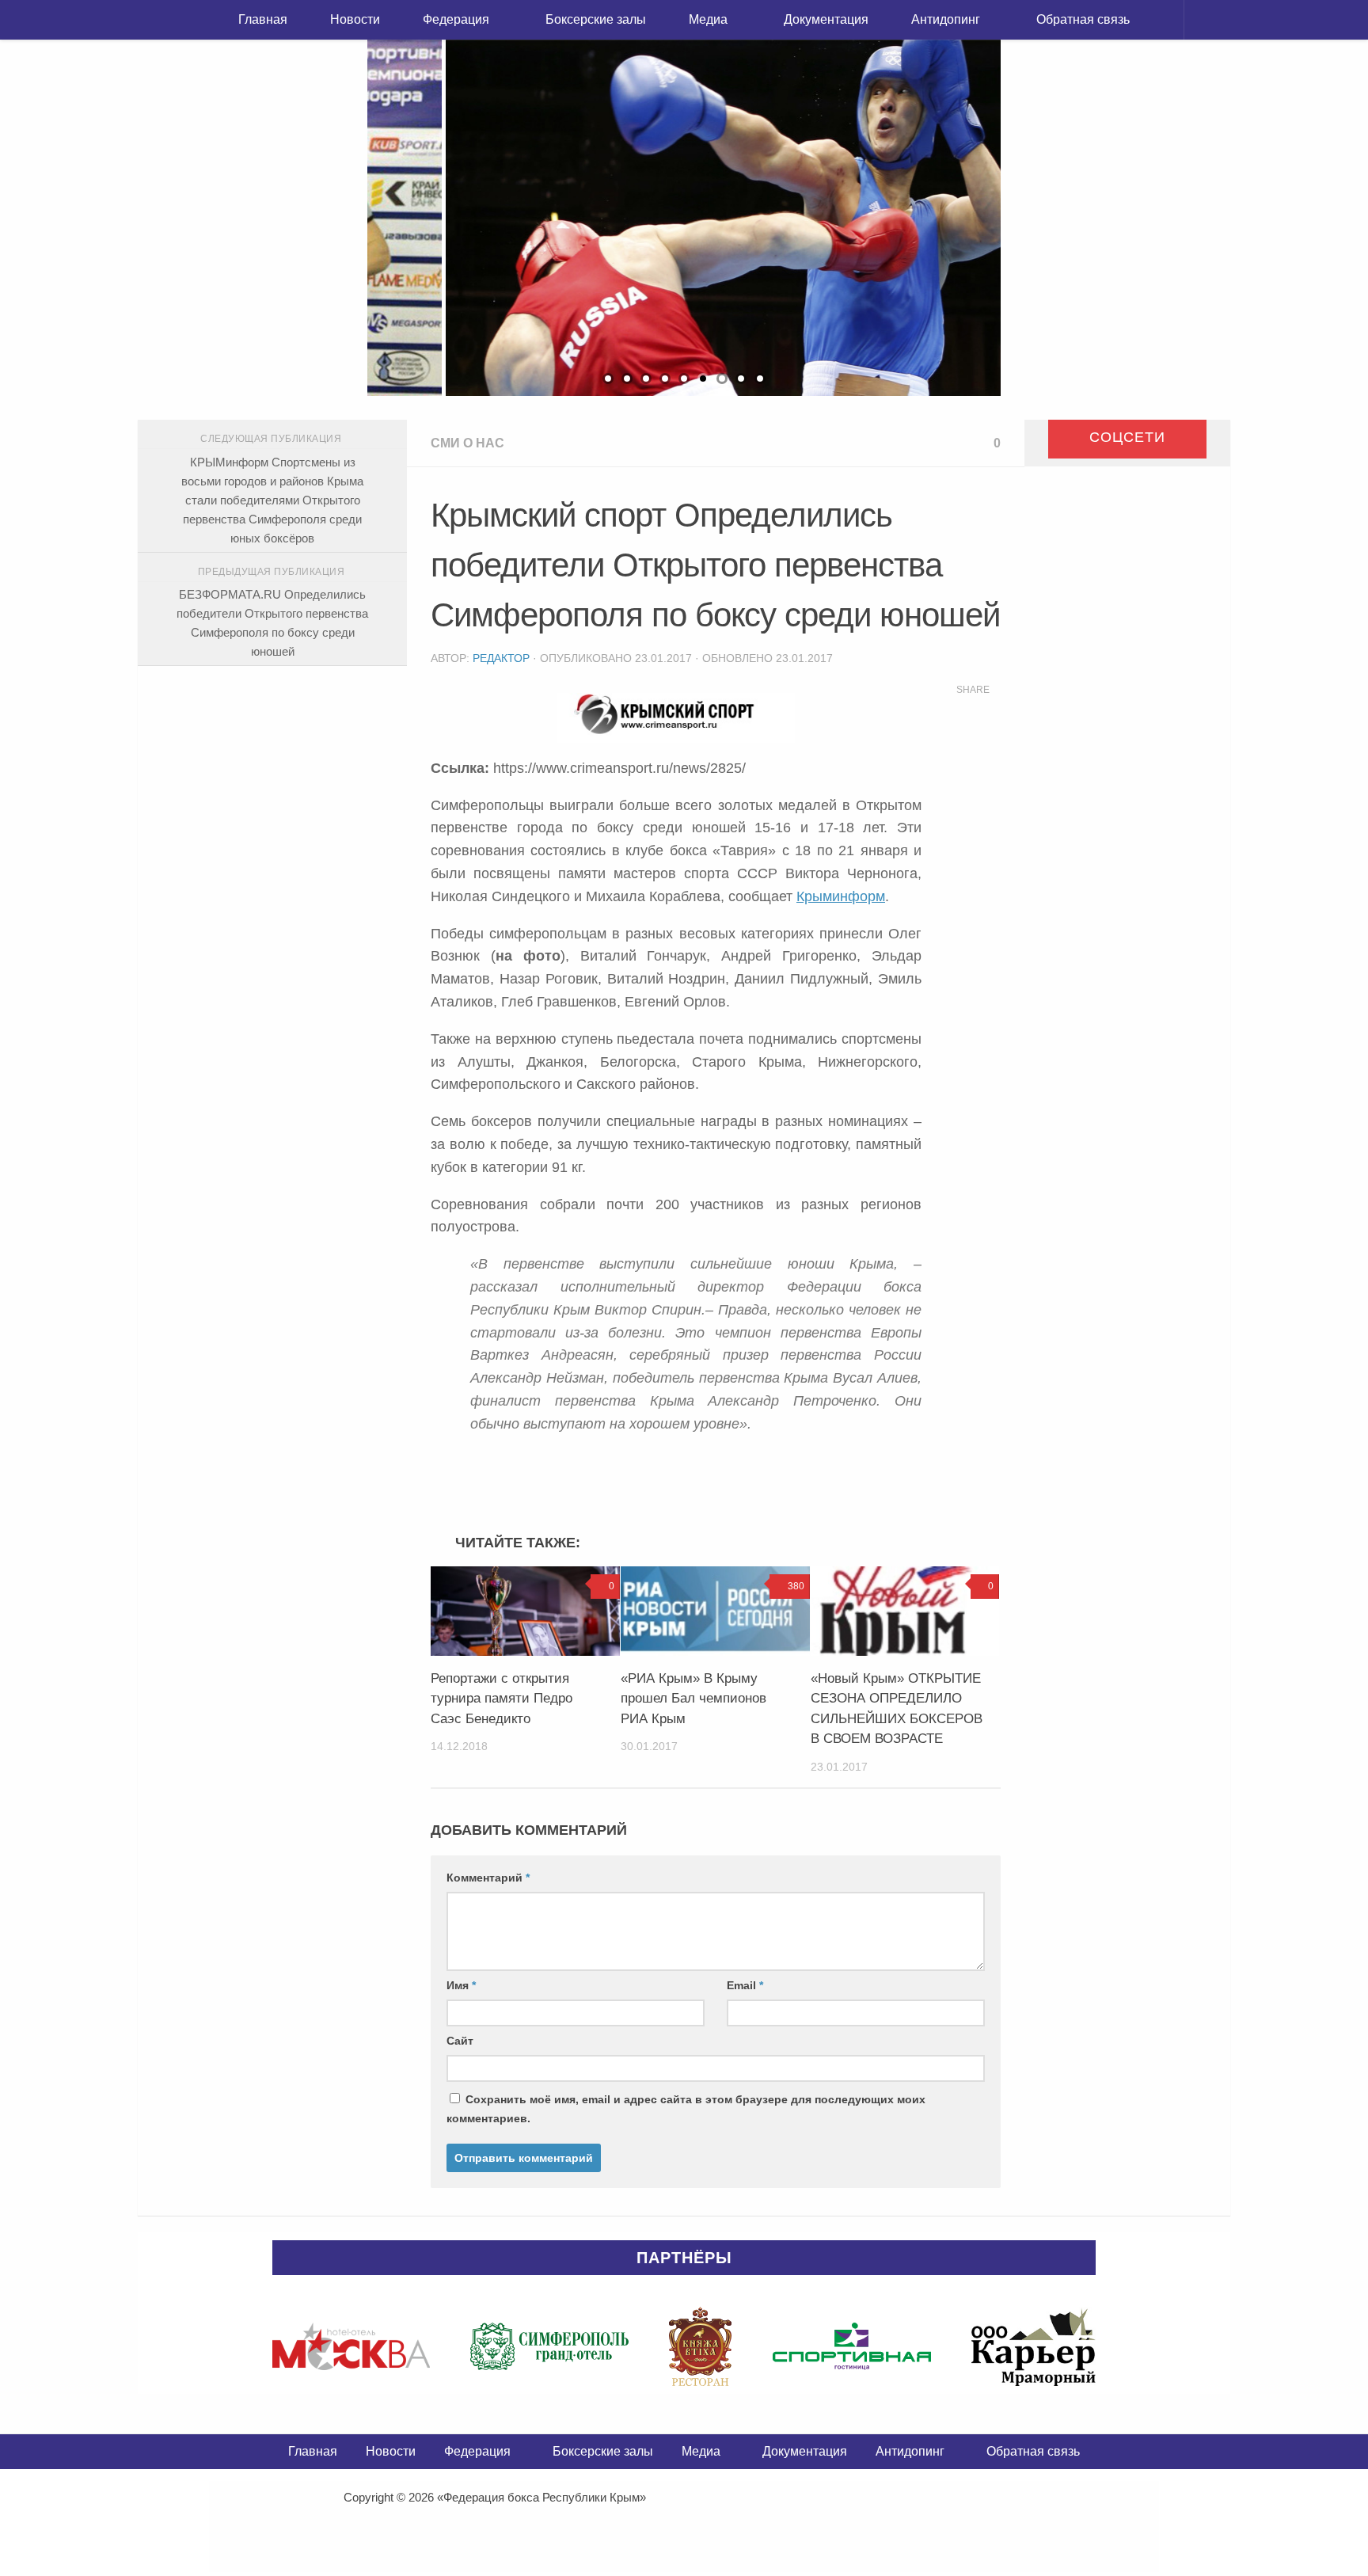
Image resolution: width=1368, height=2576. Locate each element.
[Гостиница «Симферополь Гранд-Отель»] (549, 2346)
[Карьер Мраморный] (1034, 2346)
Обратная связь (1083, 19)
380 (796, 1586)
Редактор (501, 658)
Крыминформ (841, 896)
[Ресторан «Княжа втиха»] (700, 2346)
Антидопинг (946, 19)
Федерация (456, 19)
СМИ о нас (467, 443)
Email (745, 1985)
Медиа (708, 19)
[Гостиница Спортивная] (852, 2346)
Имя (461, 1985)
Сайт (460, 2041)
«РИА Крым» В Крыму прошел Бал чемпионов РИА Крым (693, 1699)
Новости (355, 19)
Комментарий (488, 1878)
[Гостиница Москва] (351, 2346)
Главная (263, 19)
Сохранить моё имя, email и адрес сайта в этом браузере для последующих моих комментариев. (686, 2109)
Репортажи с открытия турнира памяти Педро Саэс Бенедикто (502, 1699)
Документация (826, 19)
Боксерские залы (596, 19)
